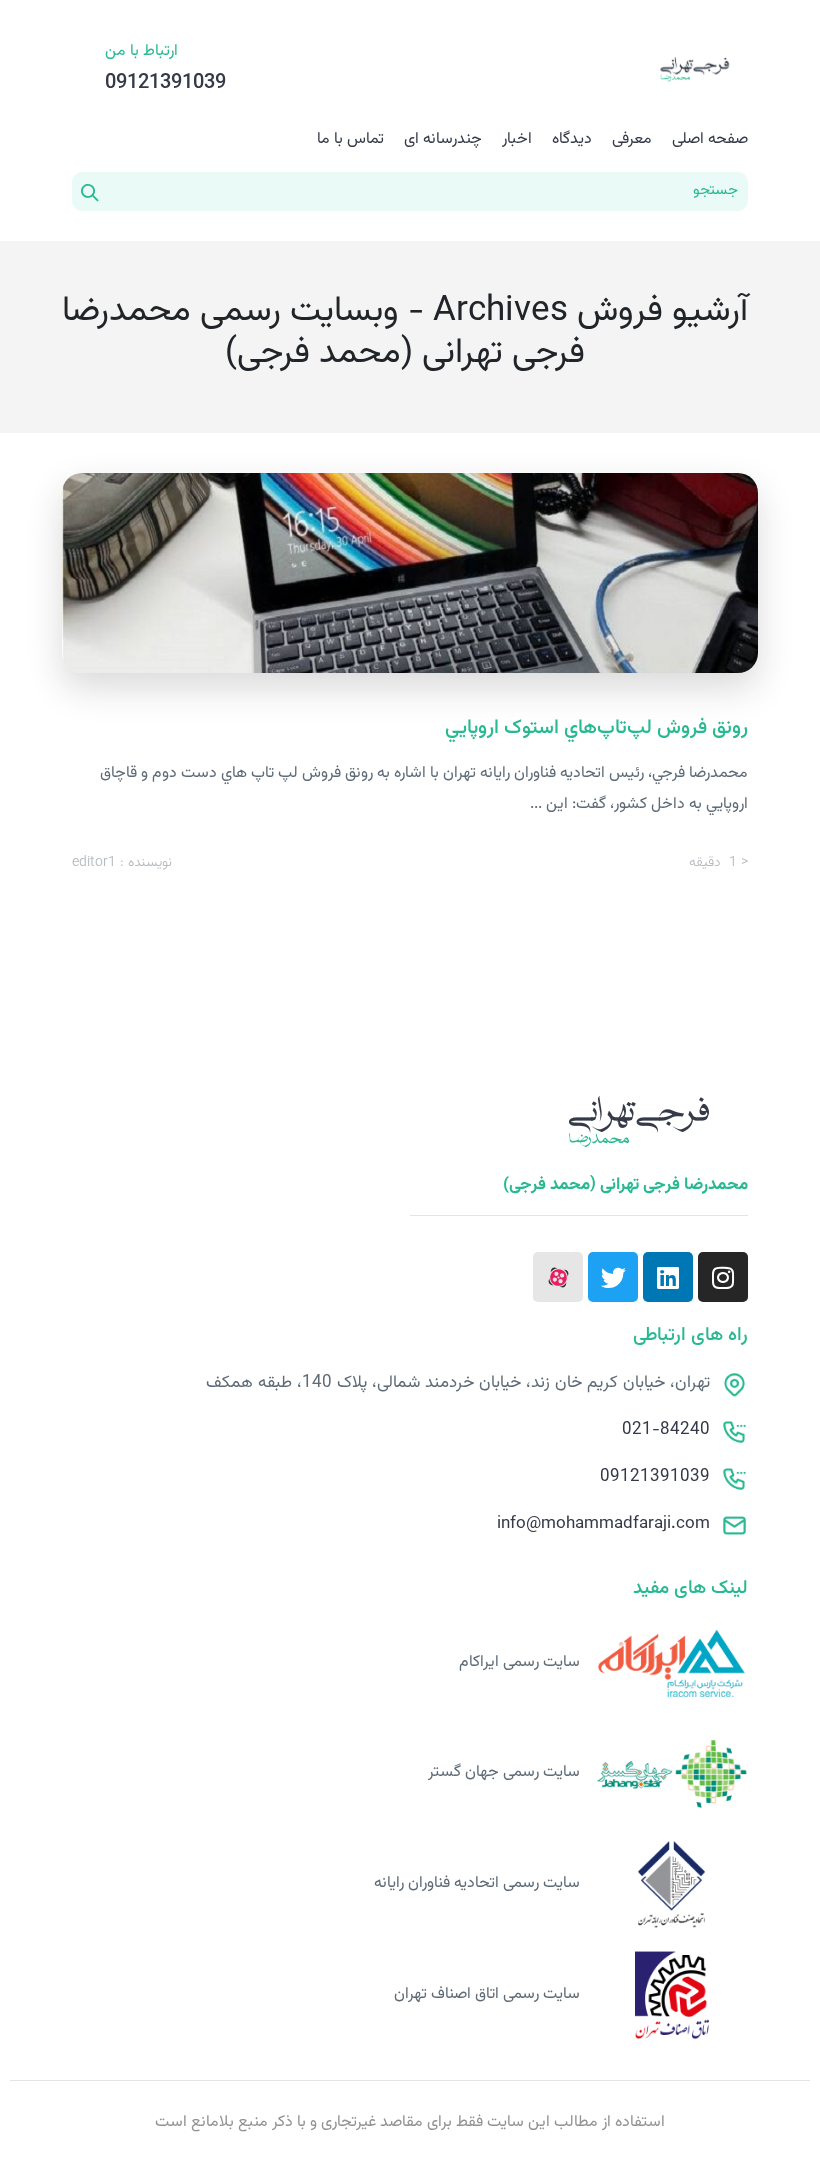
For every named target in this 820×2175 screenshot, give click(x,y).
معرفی (632, 139)
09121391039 (655, 1477)
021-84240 (666, 1430)
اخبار (517, 139)
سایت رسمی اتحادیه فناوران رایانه (477, 1883)
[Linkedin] (668, 1277)
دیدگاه (572, 139)
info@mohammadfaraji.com (603, 1524)
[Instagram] (723, 1277)
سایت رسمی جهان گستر (504, 1772)
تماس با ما (350, 139)
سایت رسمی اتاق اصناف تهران (487, 1994)
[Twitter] (613, 1277)
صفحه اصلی (710, 139)
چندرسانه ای (443, 139)
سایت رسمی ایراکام (519, 1662)
